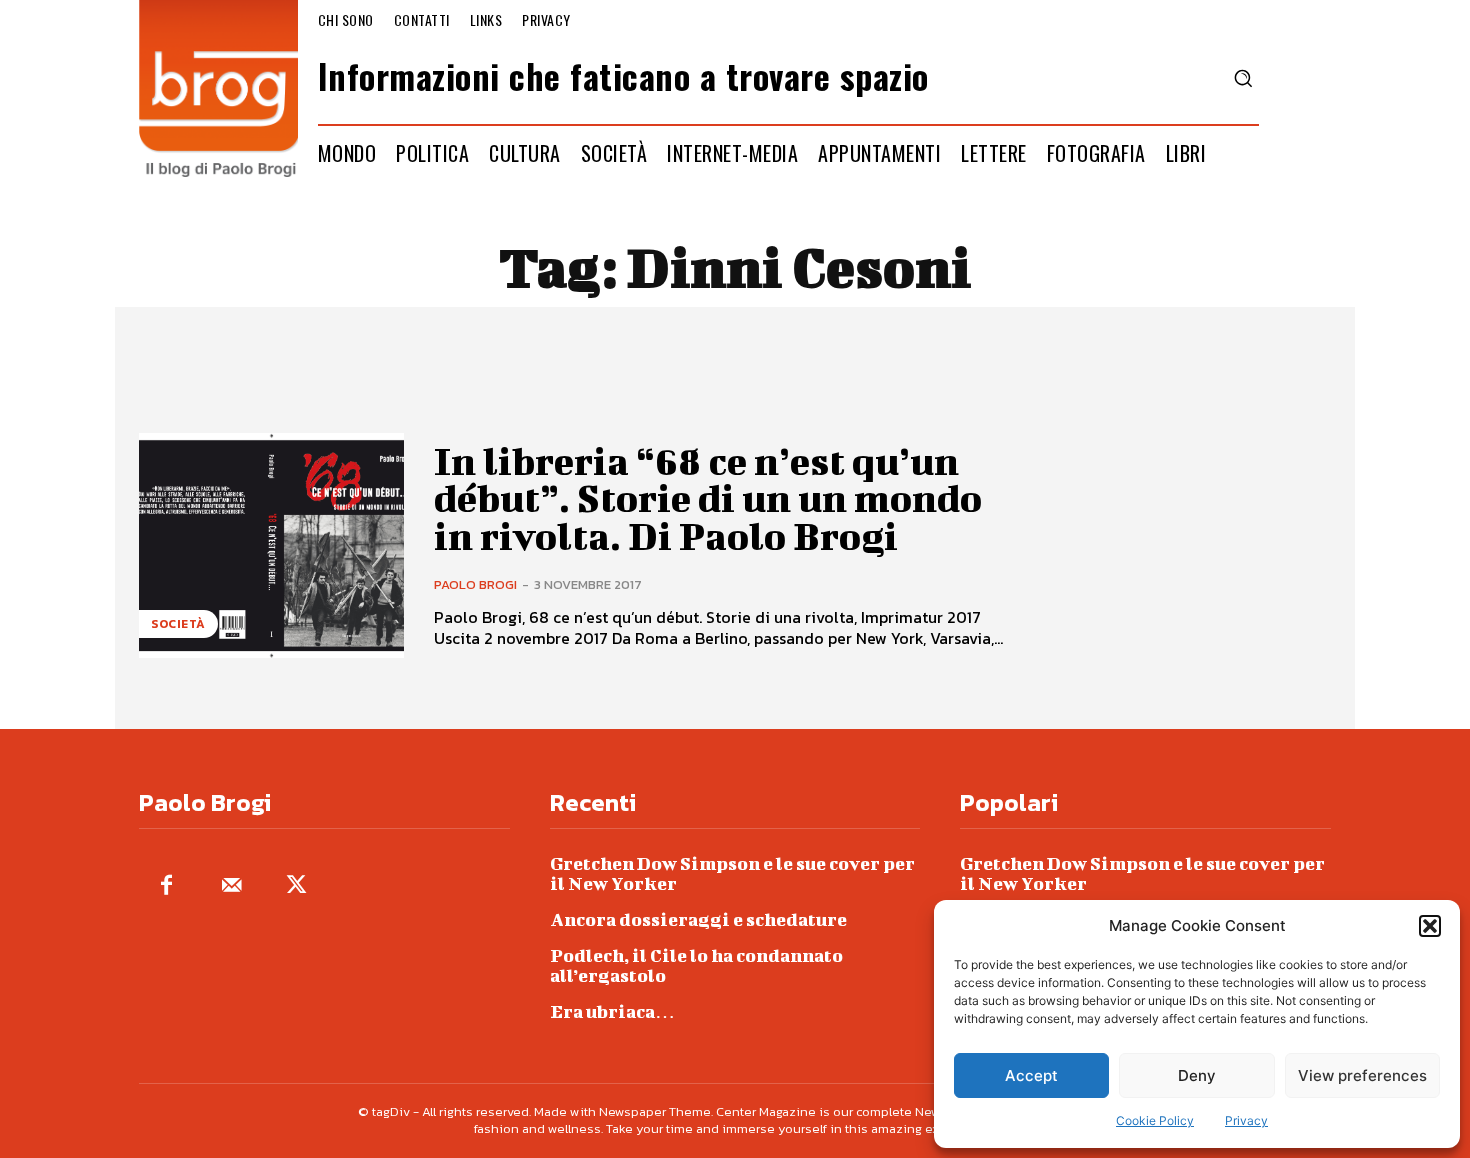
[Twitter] (296, 886)
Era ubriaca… (612, 1011)
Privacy (1246, 1120)
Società (178, 624)
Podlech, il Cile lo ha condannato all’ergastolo (696, 965)
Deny (1197, 1075)
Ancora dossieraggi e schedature (698, 919)
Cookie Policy (1155, 1120)
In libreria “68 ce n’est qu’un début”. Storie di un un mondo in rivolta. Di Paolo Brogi (708, 499)
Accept (1031, 1075)
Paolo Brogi (475, 584)
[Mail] (231, 886)
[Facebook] (166, 886)
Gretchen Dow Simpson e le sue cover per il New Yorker (732, 873)
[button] (1430, 926)
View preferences (1362, 1075)
